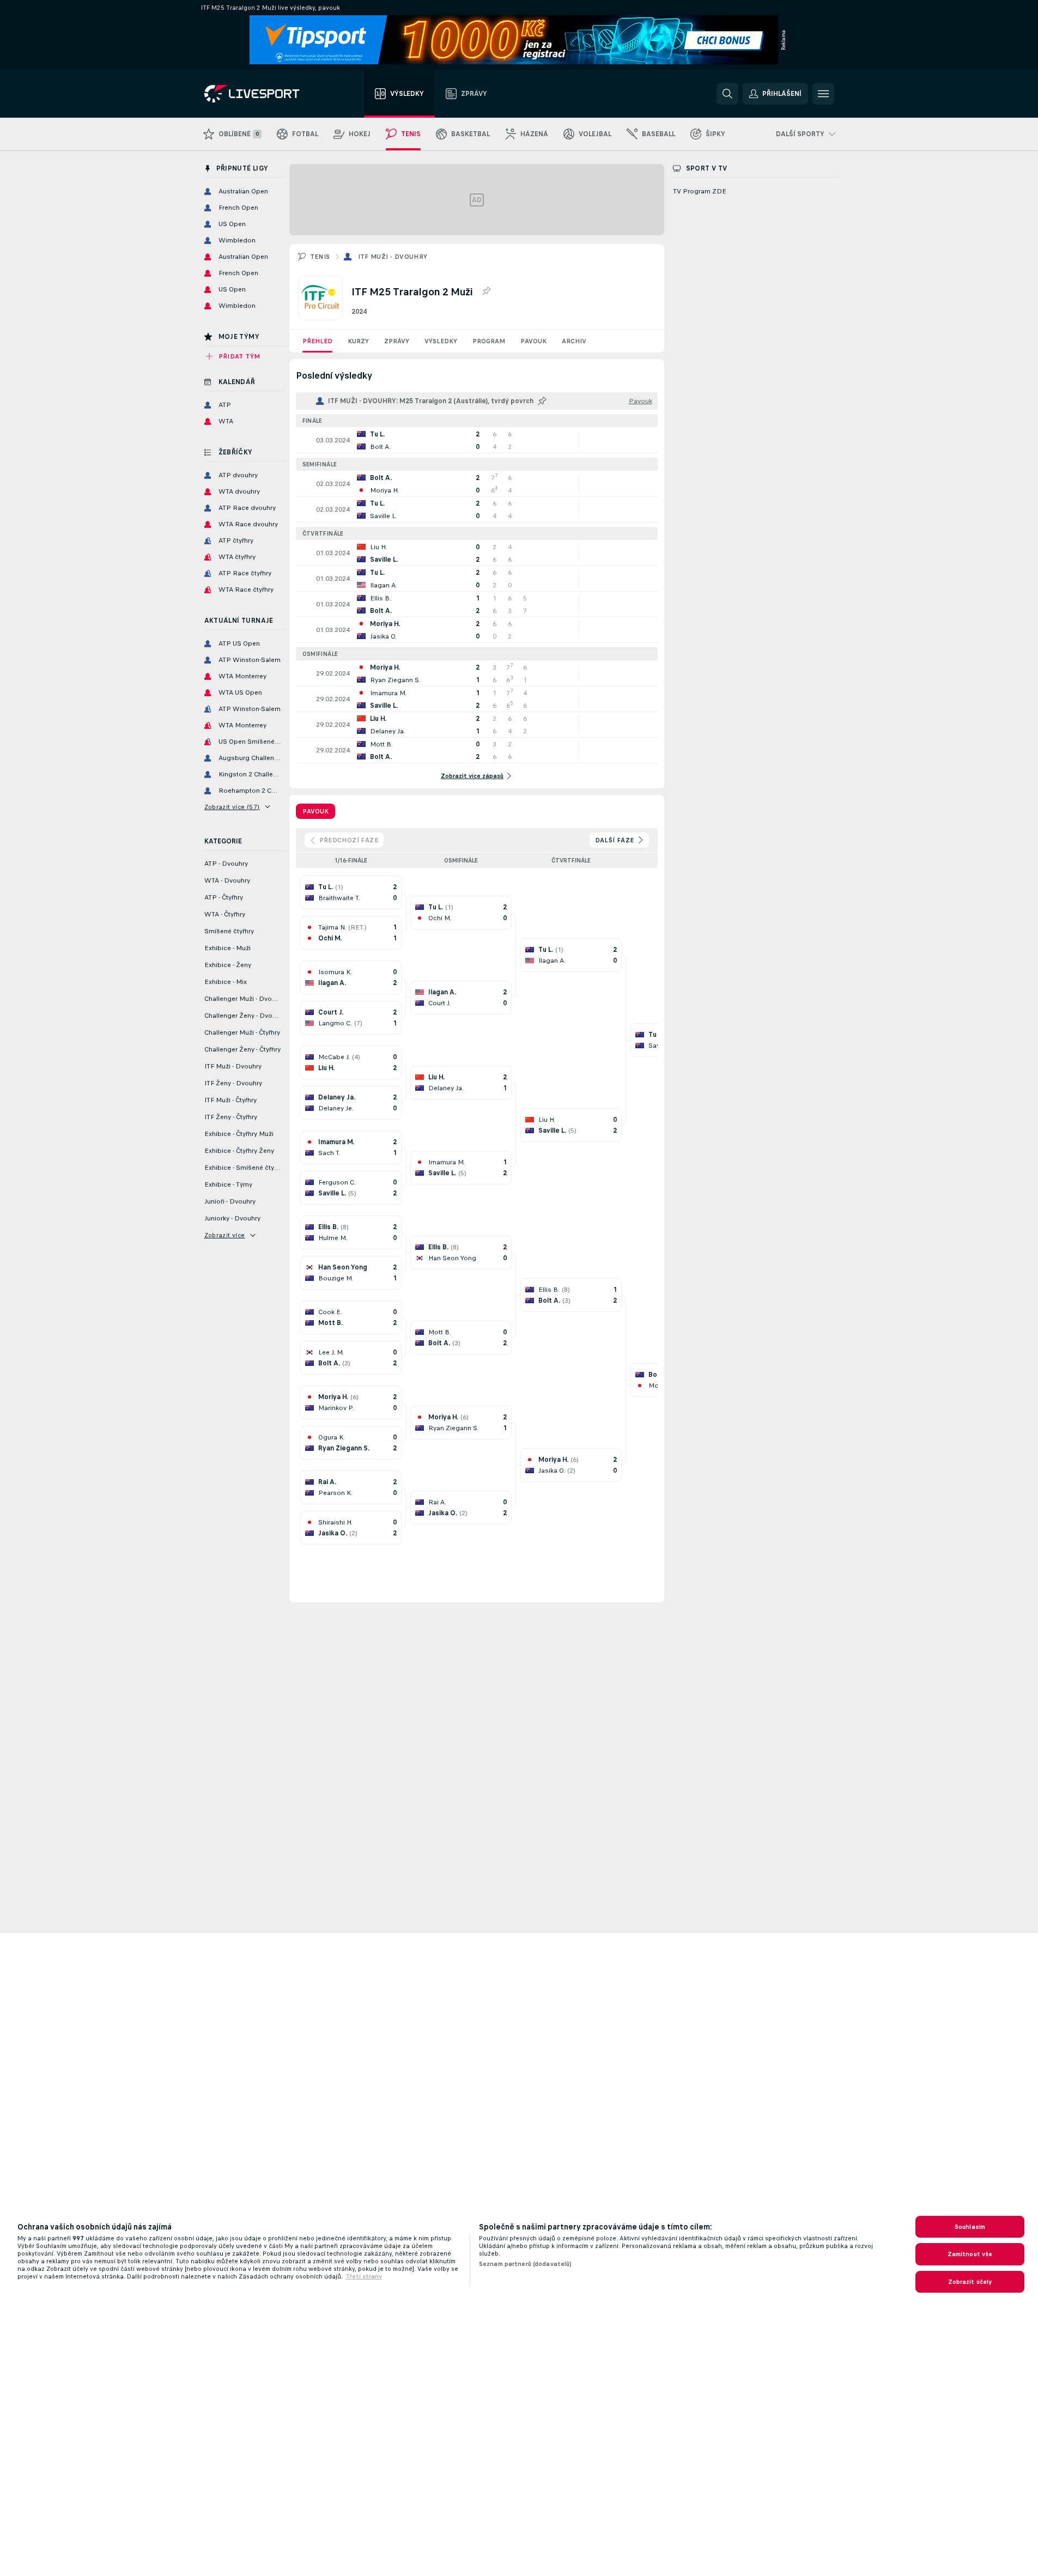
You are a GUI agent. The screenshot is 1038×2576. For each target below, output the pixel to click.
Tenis (320, 257)
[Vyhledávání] (727, 94)
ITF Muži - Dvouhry (393, 257)
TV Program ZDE (700, 191)
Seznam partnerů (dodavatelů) (525, 2264)
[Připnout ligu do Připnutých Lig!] (486, 291)
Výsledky (441, 341)
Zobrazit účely (970, 2282)
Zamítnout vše (970, 2254)
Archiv (574, 341)
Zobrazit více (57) (232, 807)
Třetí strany (364, 2276)
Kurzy (358, 341)
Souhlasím (970, 2227)
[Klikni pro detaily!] (477, 440)
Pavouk (533, 341)
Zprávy (397, 341)
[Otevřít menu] (823, 94)
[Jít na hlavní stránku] (266, 94)
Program (489, 341)
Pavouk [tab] (315, 811)
